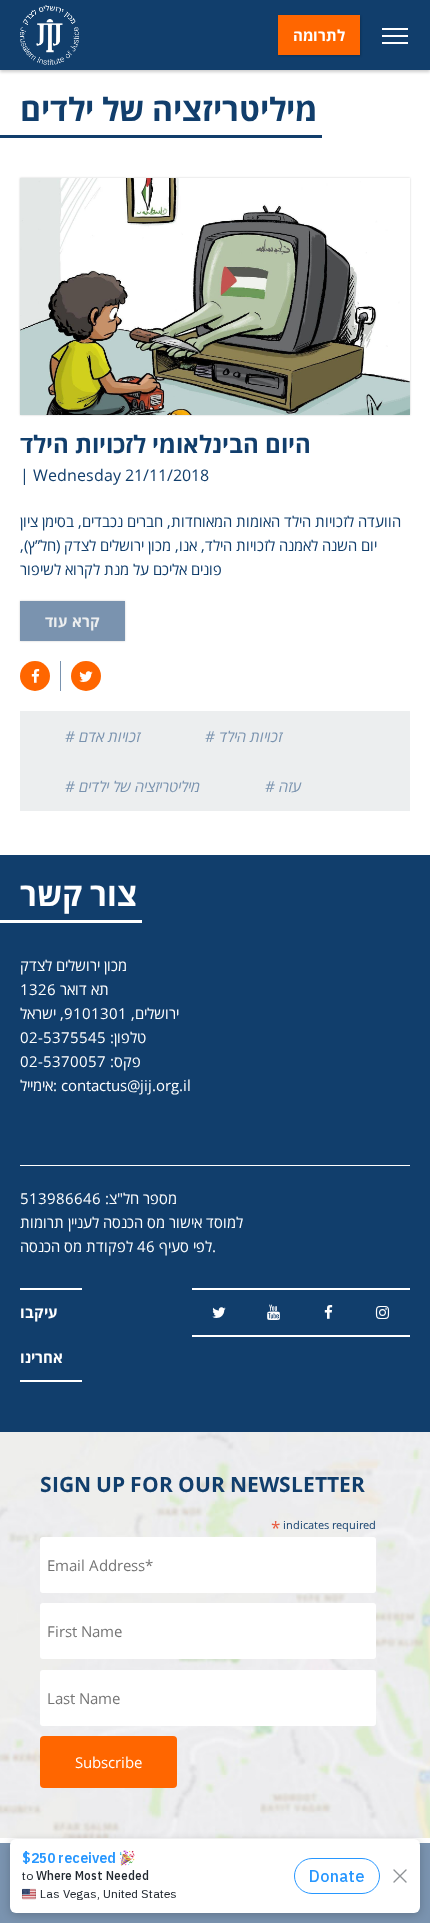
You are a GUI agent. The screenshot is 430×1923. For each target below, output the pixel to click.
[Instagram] (382, 1312)
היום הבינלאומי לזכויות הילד (165, 443)
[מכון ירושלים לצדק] (49, 35)
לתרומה (319, 35)
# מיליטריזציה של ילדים (132, 786)
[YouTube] (273, 1312)
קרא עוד (72, 621)
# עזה (283, 786)
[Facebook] (328, 1312)
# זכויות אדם (102, 736)
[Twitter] (219, 1312)
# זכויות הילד (243, 736)
